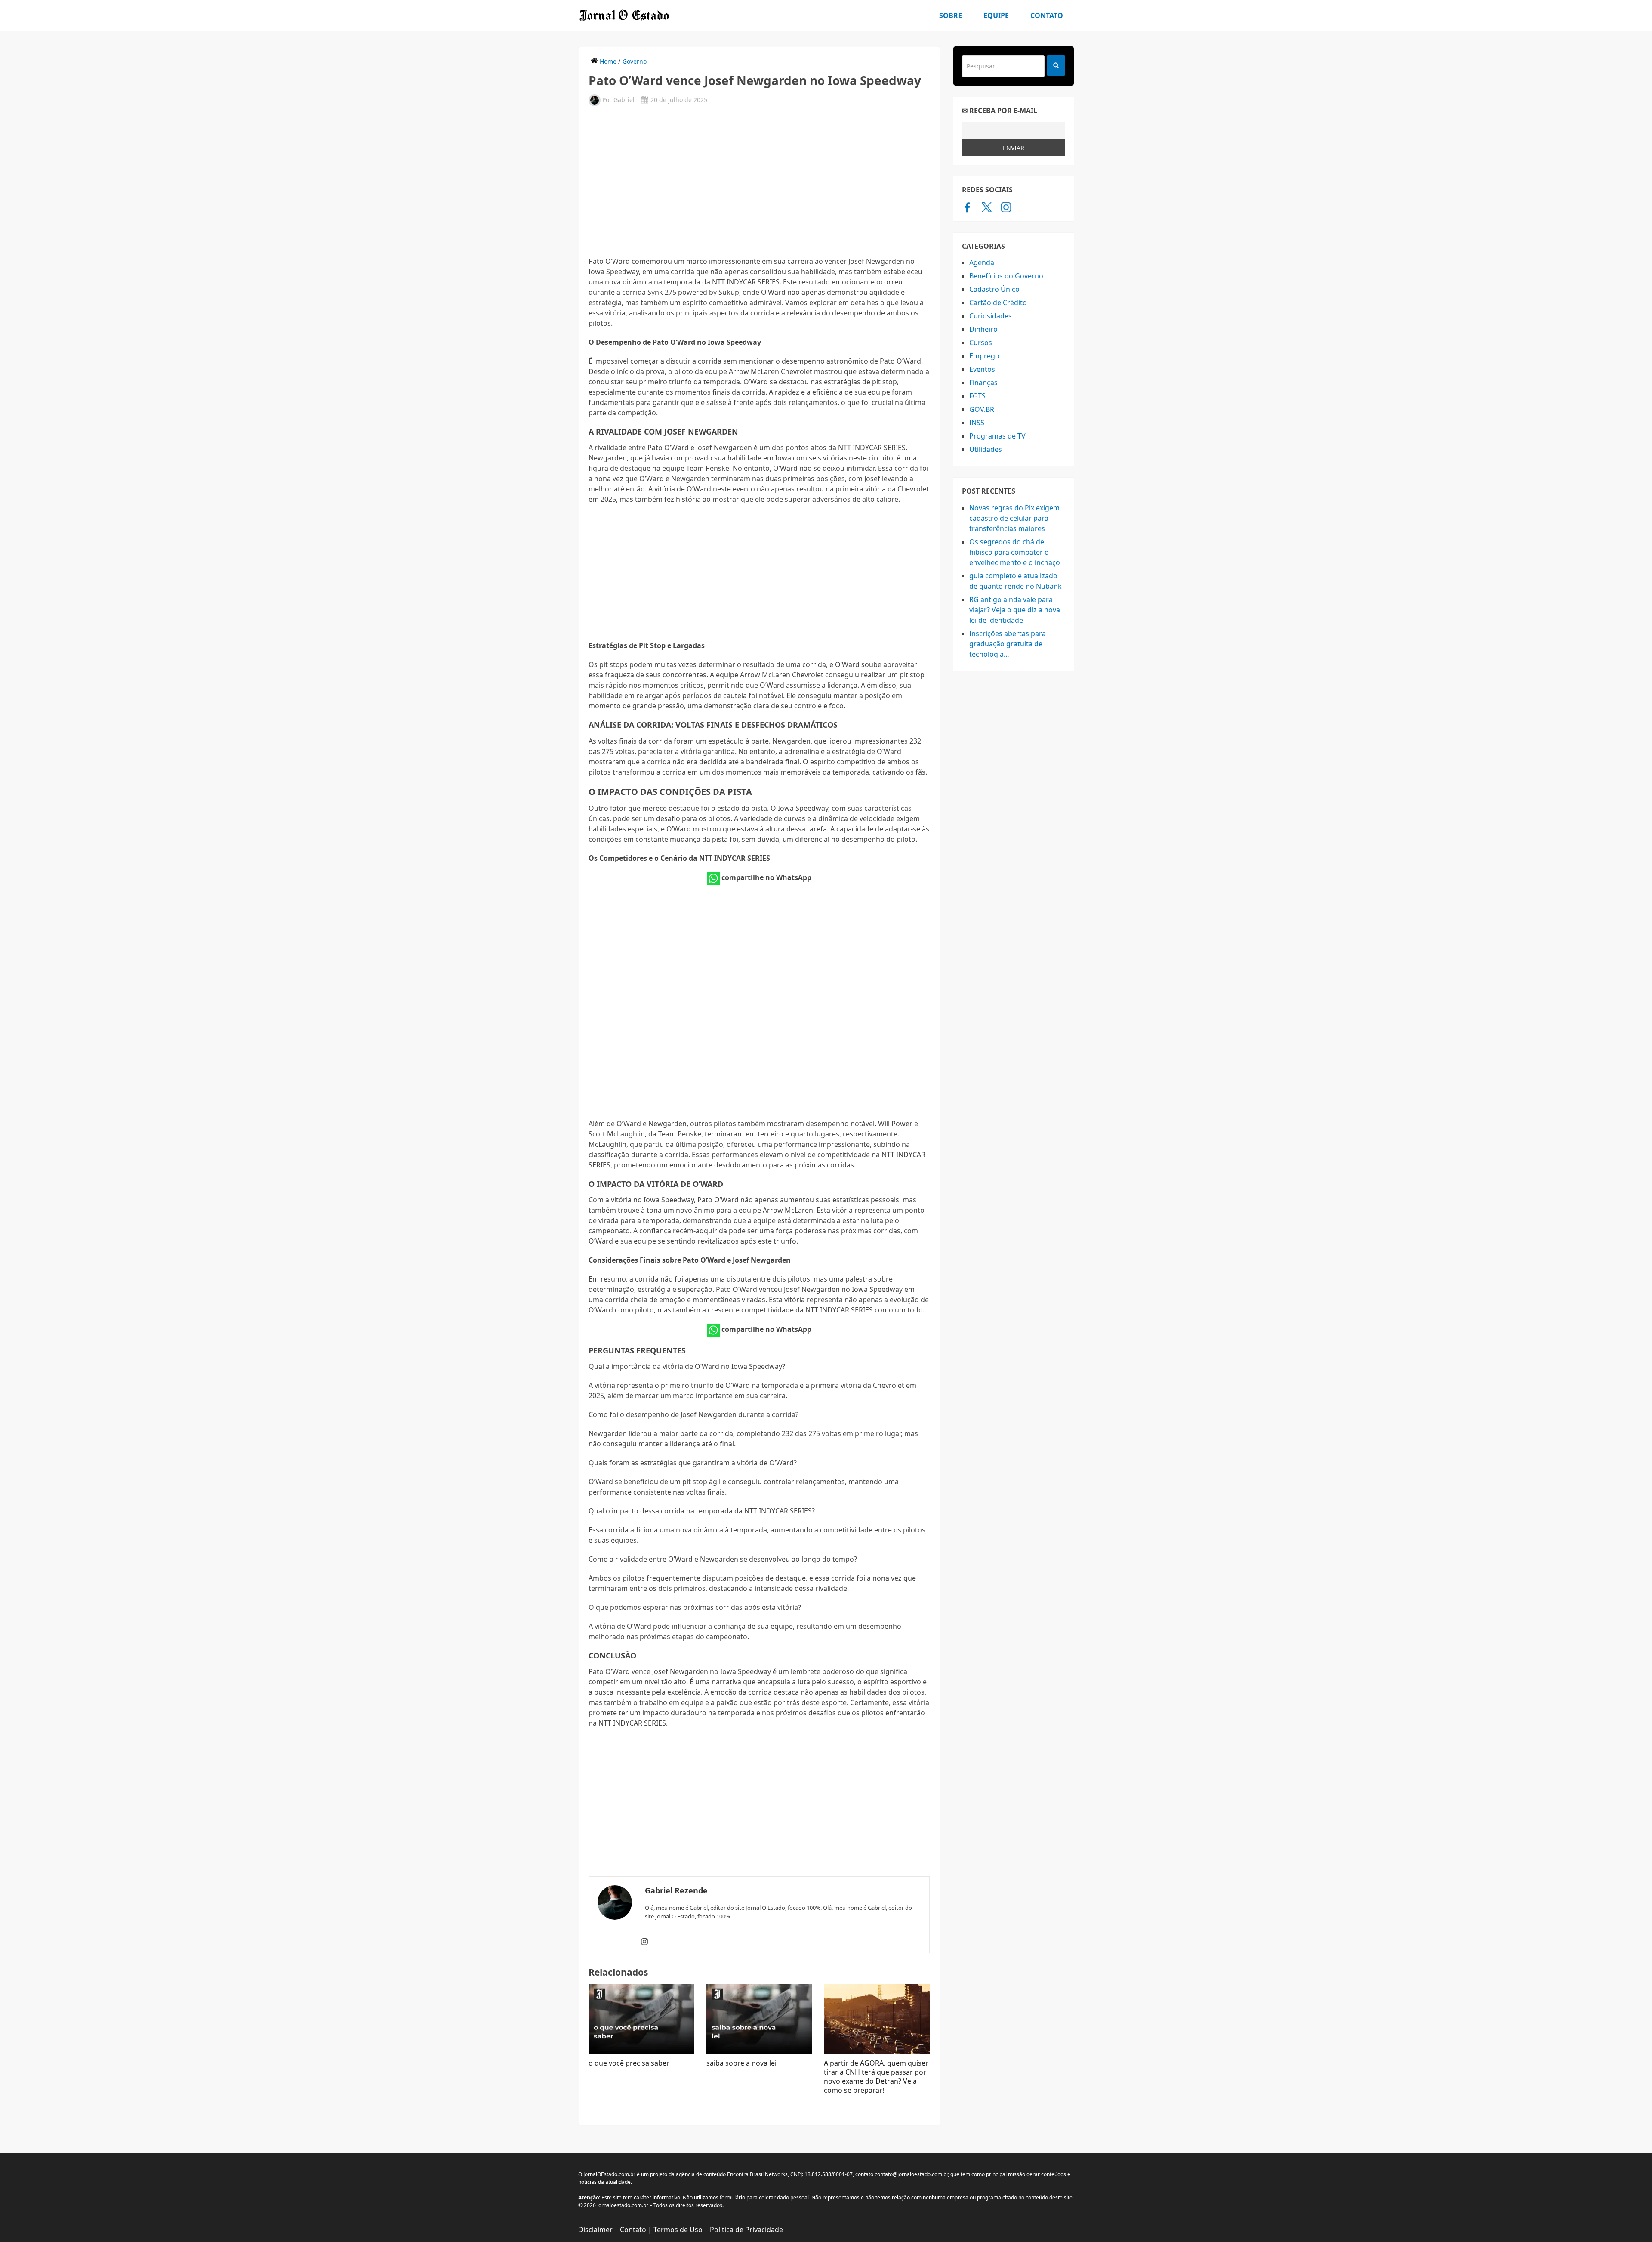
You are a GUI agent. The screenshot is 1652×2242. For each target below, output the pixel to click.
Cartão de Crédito (998, 303)
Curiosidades (991, 316)
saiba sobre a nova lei (741, 2063)
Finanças (983, 383)
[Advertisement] (759, 180)
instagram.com (1006, 207)
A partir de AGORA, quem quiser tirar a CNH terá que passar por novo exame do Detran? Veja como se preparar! (876, 2077)
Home (608, 61)
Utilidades (986, 449)
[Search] (1056, 65)
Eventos (982, 369)
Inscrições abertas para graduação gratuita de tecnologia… (1008, 644)
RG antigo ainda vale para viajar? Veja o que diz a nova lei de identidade (1015, 610)
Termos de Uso (678, 2230)
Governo (635, 61)
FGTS (977, 396)
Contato (1047, 15)
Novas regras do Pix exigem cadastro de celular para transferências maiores (1014, 518)
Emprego (984, 356)
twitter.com (987, 207)
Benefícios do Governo (1006, 276)
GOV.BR (982, 409)
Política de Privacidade (746, 2230)
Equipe (996, 15)
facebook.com (967, 207)
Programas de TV (997, 436)
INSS (977, 423)
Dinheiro (983, 329)
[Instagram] (644, 1942)
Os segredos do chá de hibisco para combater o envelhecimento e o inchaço (1015, 552)
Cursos (981, 343)
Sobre (951, 15)
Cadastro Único (994, 289)
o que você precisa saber (629, 2063)
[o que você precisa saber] (641, 2019)
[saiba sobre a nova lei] (759, 2019)
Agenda (982, 262)
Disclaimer (595, 2230)
